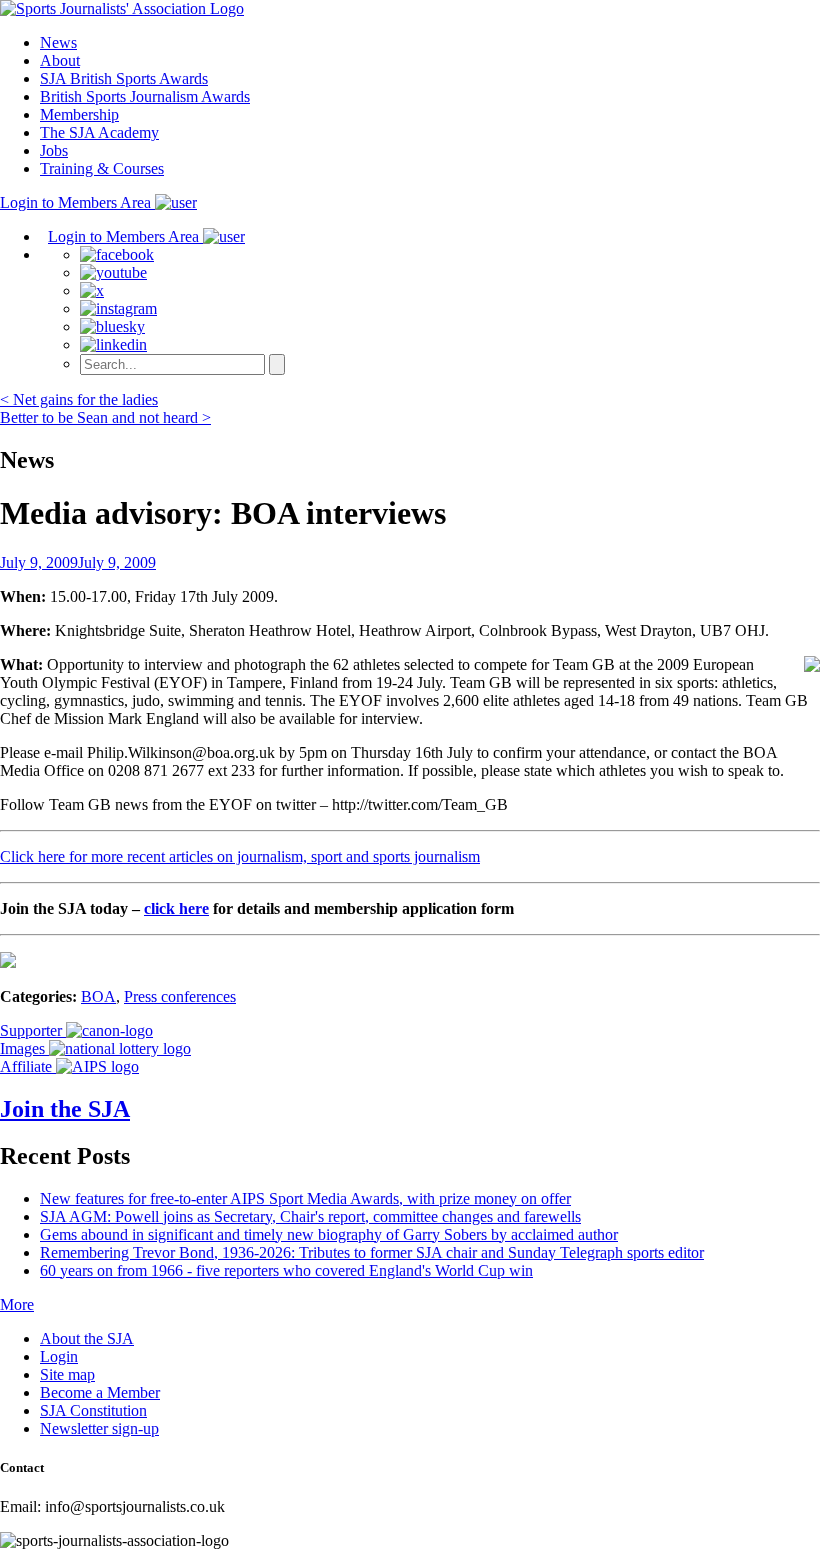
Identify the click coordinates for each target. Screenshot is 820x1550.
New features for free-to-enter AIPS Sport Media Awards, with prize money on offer (305, 1198)
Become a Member (100, 1392)
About (60, 60)
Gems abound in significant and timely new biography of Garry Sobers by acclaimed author (329, 1234)
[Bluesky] (112, 326)
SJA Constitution (93, 1410)
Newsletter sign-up (99, 1428)
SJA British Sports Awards (124, 78)
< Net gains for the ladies (79, 399)
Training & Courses (102, 168)
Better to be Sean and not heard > (105, 417)
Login (59, 1356)
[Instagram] (118, 308)
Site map (67, 1374)
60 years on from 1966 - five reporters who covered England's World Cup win (286, 1270)
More (17, 1304)
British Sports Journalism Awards (145, 96)
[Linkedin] (113, 344)
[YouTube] (113, 272)
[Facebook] (117, 254)
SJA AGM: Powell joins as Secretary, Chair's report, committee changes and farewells (310, 1216)
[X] (92, 290)
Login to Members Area (77, 202)
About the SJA (87, 1338)
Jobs (54, 150)
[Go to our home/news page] (122, 8)
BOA (98, 996)
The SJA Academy (99, 132)
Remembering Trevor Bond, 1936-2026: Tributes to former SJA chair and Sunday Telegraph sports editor (372, 1252)
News (58, 42)
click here (176, 908)
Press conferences (180, 996)
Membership (79, 114)
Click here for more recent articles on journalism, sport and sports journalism (240, 856)
